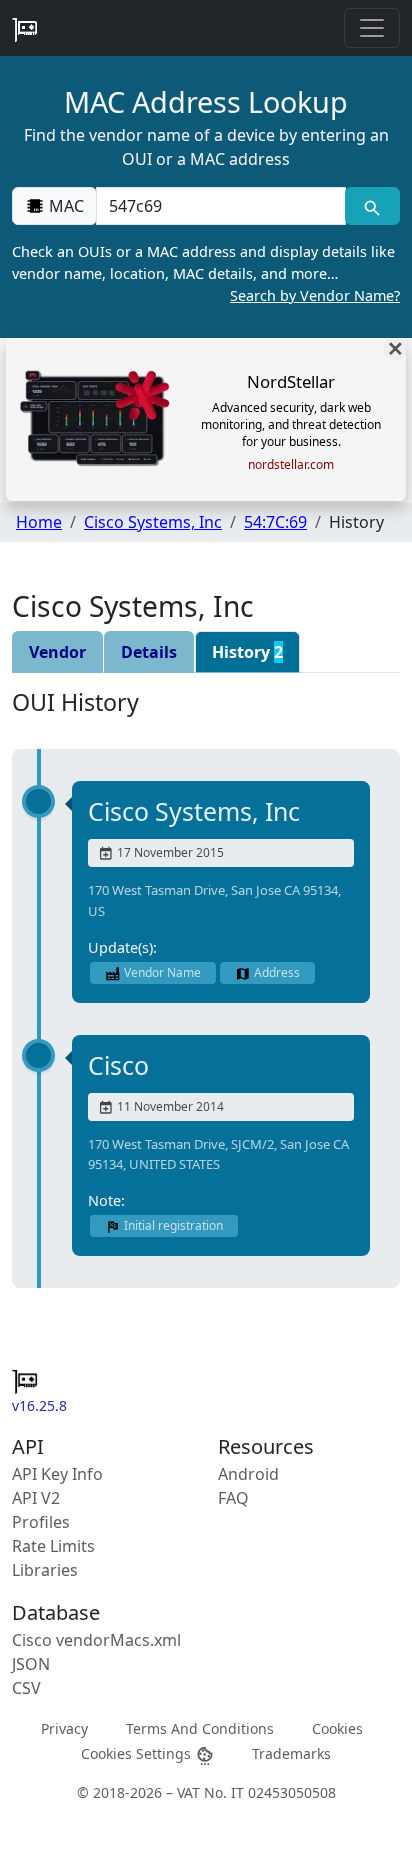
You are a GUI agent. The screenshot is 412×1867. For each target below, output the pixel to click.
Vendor (57, 652)
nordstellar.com (291, 465)
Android (248, 1474)
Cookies (337, 1728)
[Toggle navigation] (372, 28)
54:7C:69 (275, 522)
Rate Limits (53, 1546)
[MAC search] (372, 206)
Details (149, 652)
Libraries (45, 1570)
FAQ (233, 1498)
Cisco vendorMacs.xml (96, 1640)
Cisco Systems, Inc (153, 522)
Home (39, 522)
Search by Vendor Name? (315, 295)
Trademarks (291, 1753)
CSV (26, 1688)
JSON (31, 1664)
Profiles (41, 1522)
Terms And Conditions (200, 1728)
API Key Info (57, 1474)
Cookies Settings (138, 1753)
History (247, 652)
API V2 (36, 1498)
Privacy (64, 1728)
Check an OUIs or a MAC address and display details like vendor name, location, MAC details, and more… (206, 273)
